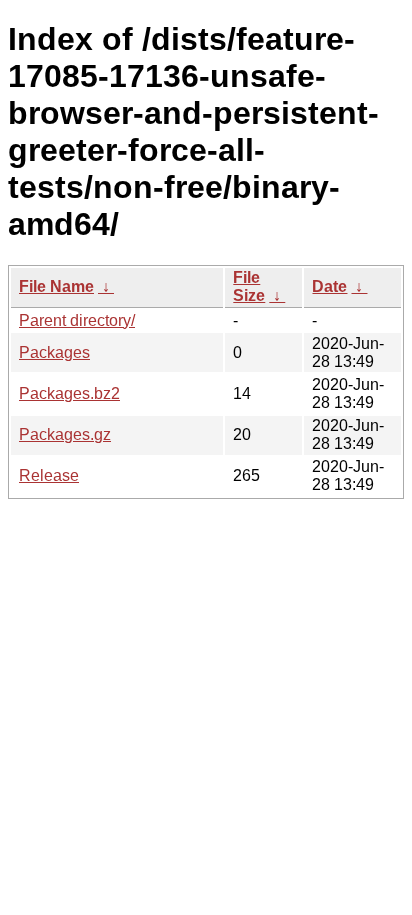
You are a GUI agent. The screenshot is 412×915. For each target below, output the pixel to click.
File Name (56, 286)
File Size (249, 286)
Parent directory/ (77, 320)
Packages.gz (65, 434)
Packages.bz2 (69, 393)
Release (49, 475)
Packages (54, 352)
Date (329, 286)
